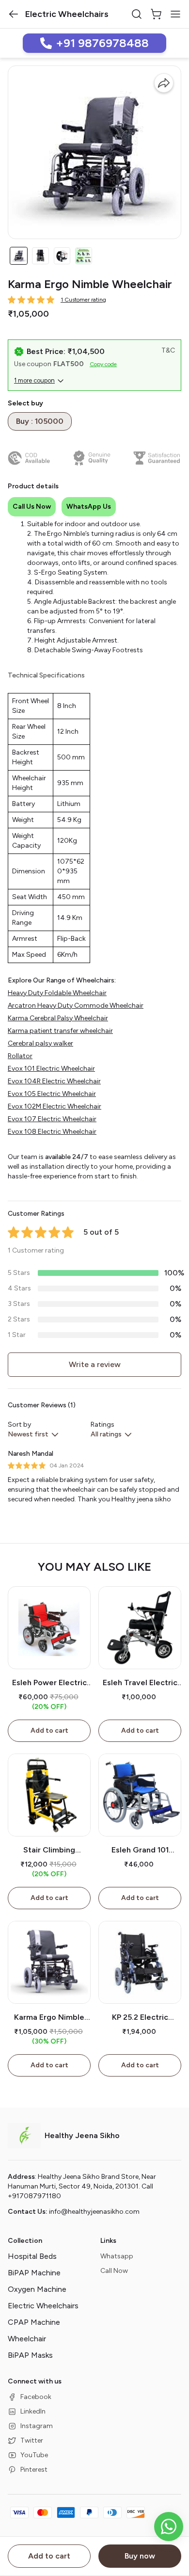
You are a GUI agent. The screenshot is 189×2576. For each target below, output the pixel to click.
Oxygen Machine (37, 2289)
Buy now (140, 2556)
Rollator (20, 1056)
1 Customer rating (83, 300)
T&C (168, 350)
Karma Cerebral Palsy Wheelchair (58, 1018)
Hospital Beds (32, 2256)
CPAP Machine (34, 2322)
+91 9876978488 (102, 43)
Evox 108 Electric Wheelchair (52, 1132)
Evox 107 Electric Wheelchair (52, 1119)
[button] (14, 14)
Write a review (95, 1364)
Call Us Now (32, 507)
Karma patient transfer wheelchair (60, 1031)
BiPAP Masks (30, 2355)
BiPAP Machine (34, 2273)
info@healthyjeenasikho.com (94, 2212)
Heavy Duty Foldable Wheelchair (57, 993)
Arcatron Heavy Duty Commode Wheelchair (76, 1006)
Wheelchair (27, 2339)
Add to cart (49, 2556)
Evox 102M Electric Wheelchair (55, 1106)
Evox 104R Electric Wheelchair (54, 1081)
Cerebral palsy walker (40, 1043)
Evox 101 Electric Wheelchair (51, 1069)
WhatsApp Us (89, 507)
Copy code (103, 364)
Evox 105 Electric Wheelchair (52, 1094)
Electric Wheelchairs (43, 2306)
